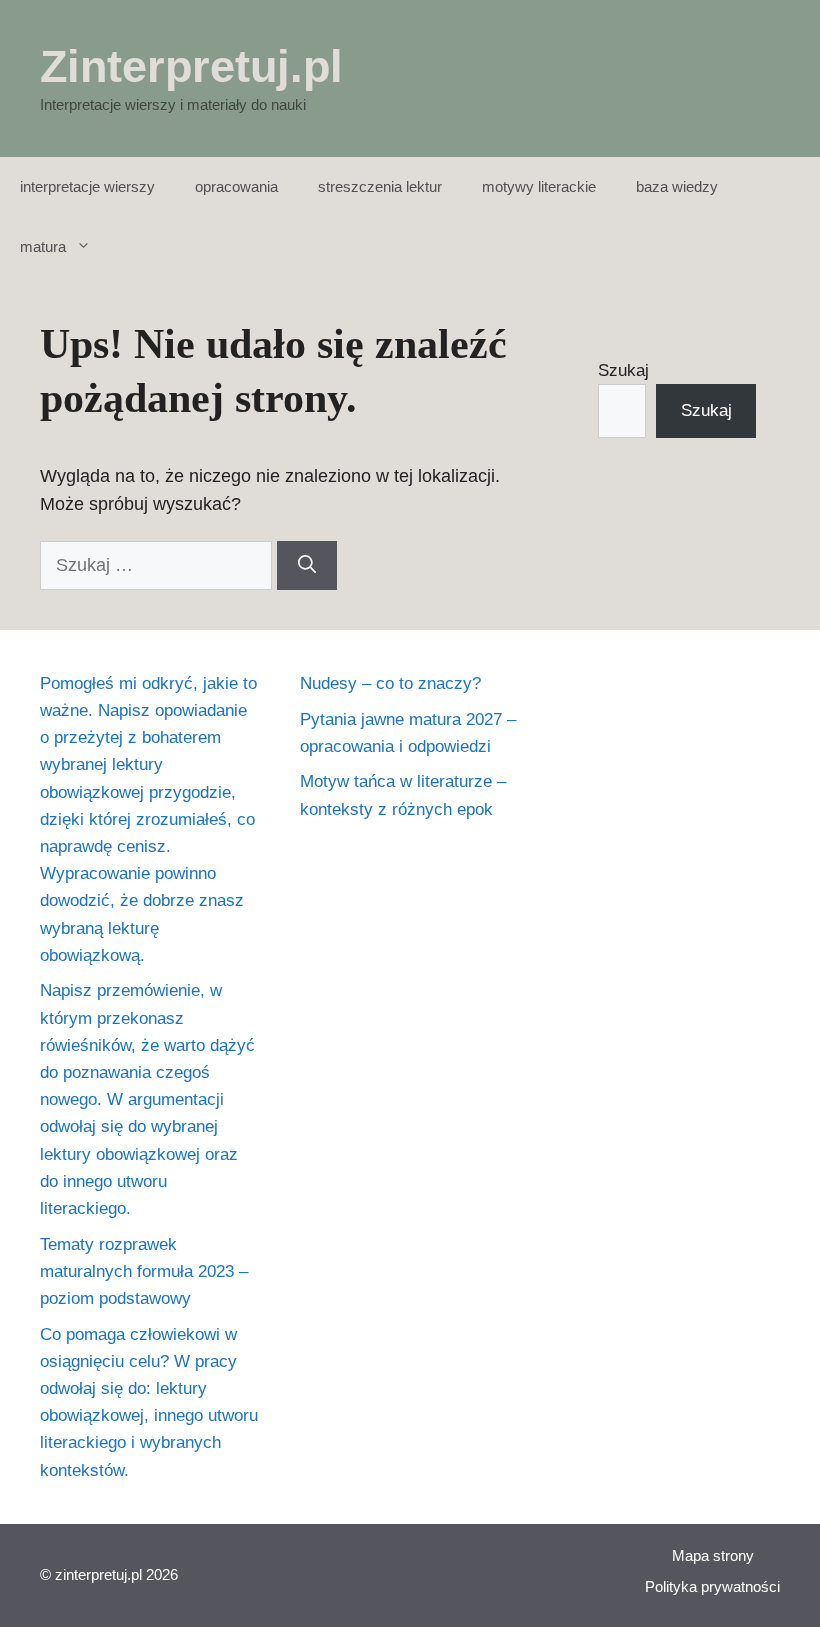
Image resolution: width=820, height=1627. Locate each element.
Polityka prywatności (712, 1586)
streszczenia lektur (380, 186)
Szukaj (623, 370)
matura (43, 246)
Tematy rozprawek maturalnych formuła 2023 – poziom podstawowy (144, 1271)
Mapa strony (713, 1555)
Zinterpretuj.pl (191, 66)
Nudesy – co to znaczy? (390, 683)
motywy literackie (539, 186)
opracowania (236, 186)
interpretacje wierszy (87, 186)
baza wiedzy (677, 186)
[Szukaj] (307, 565)
